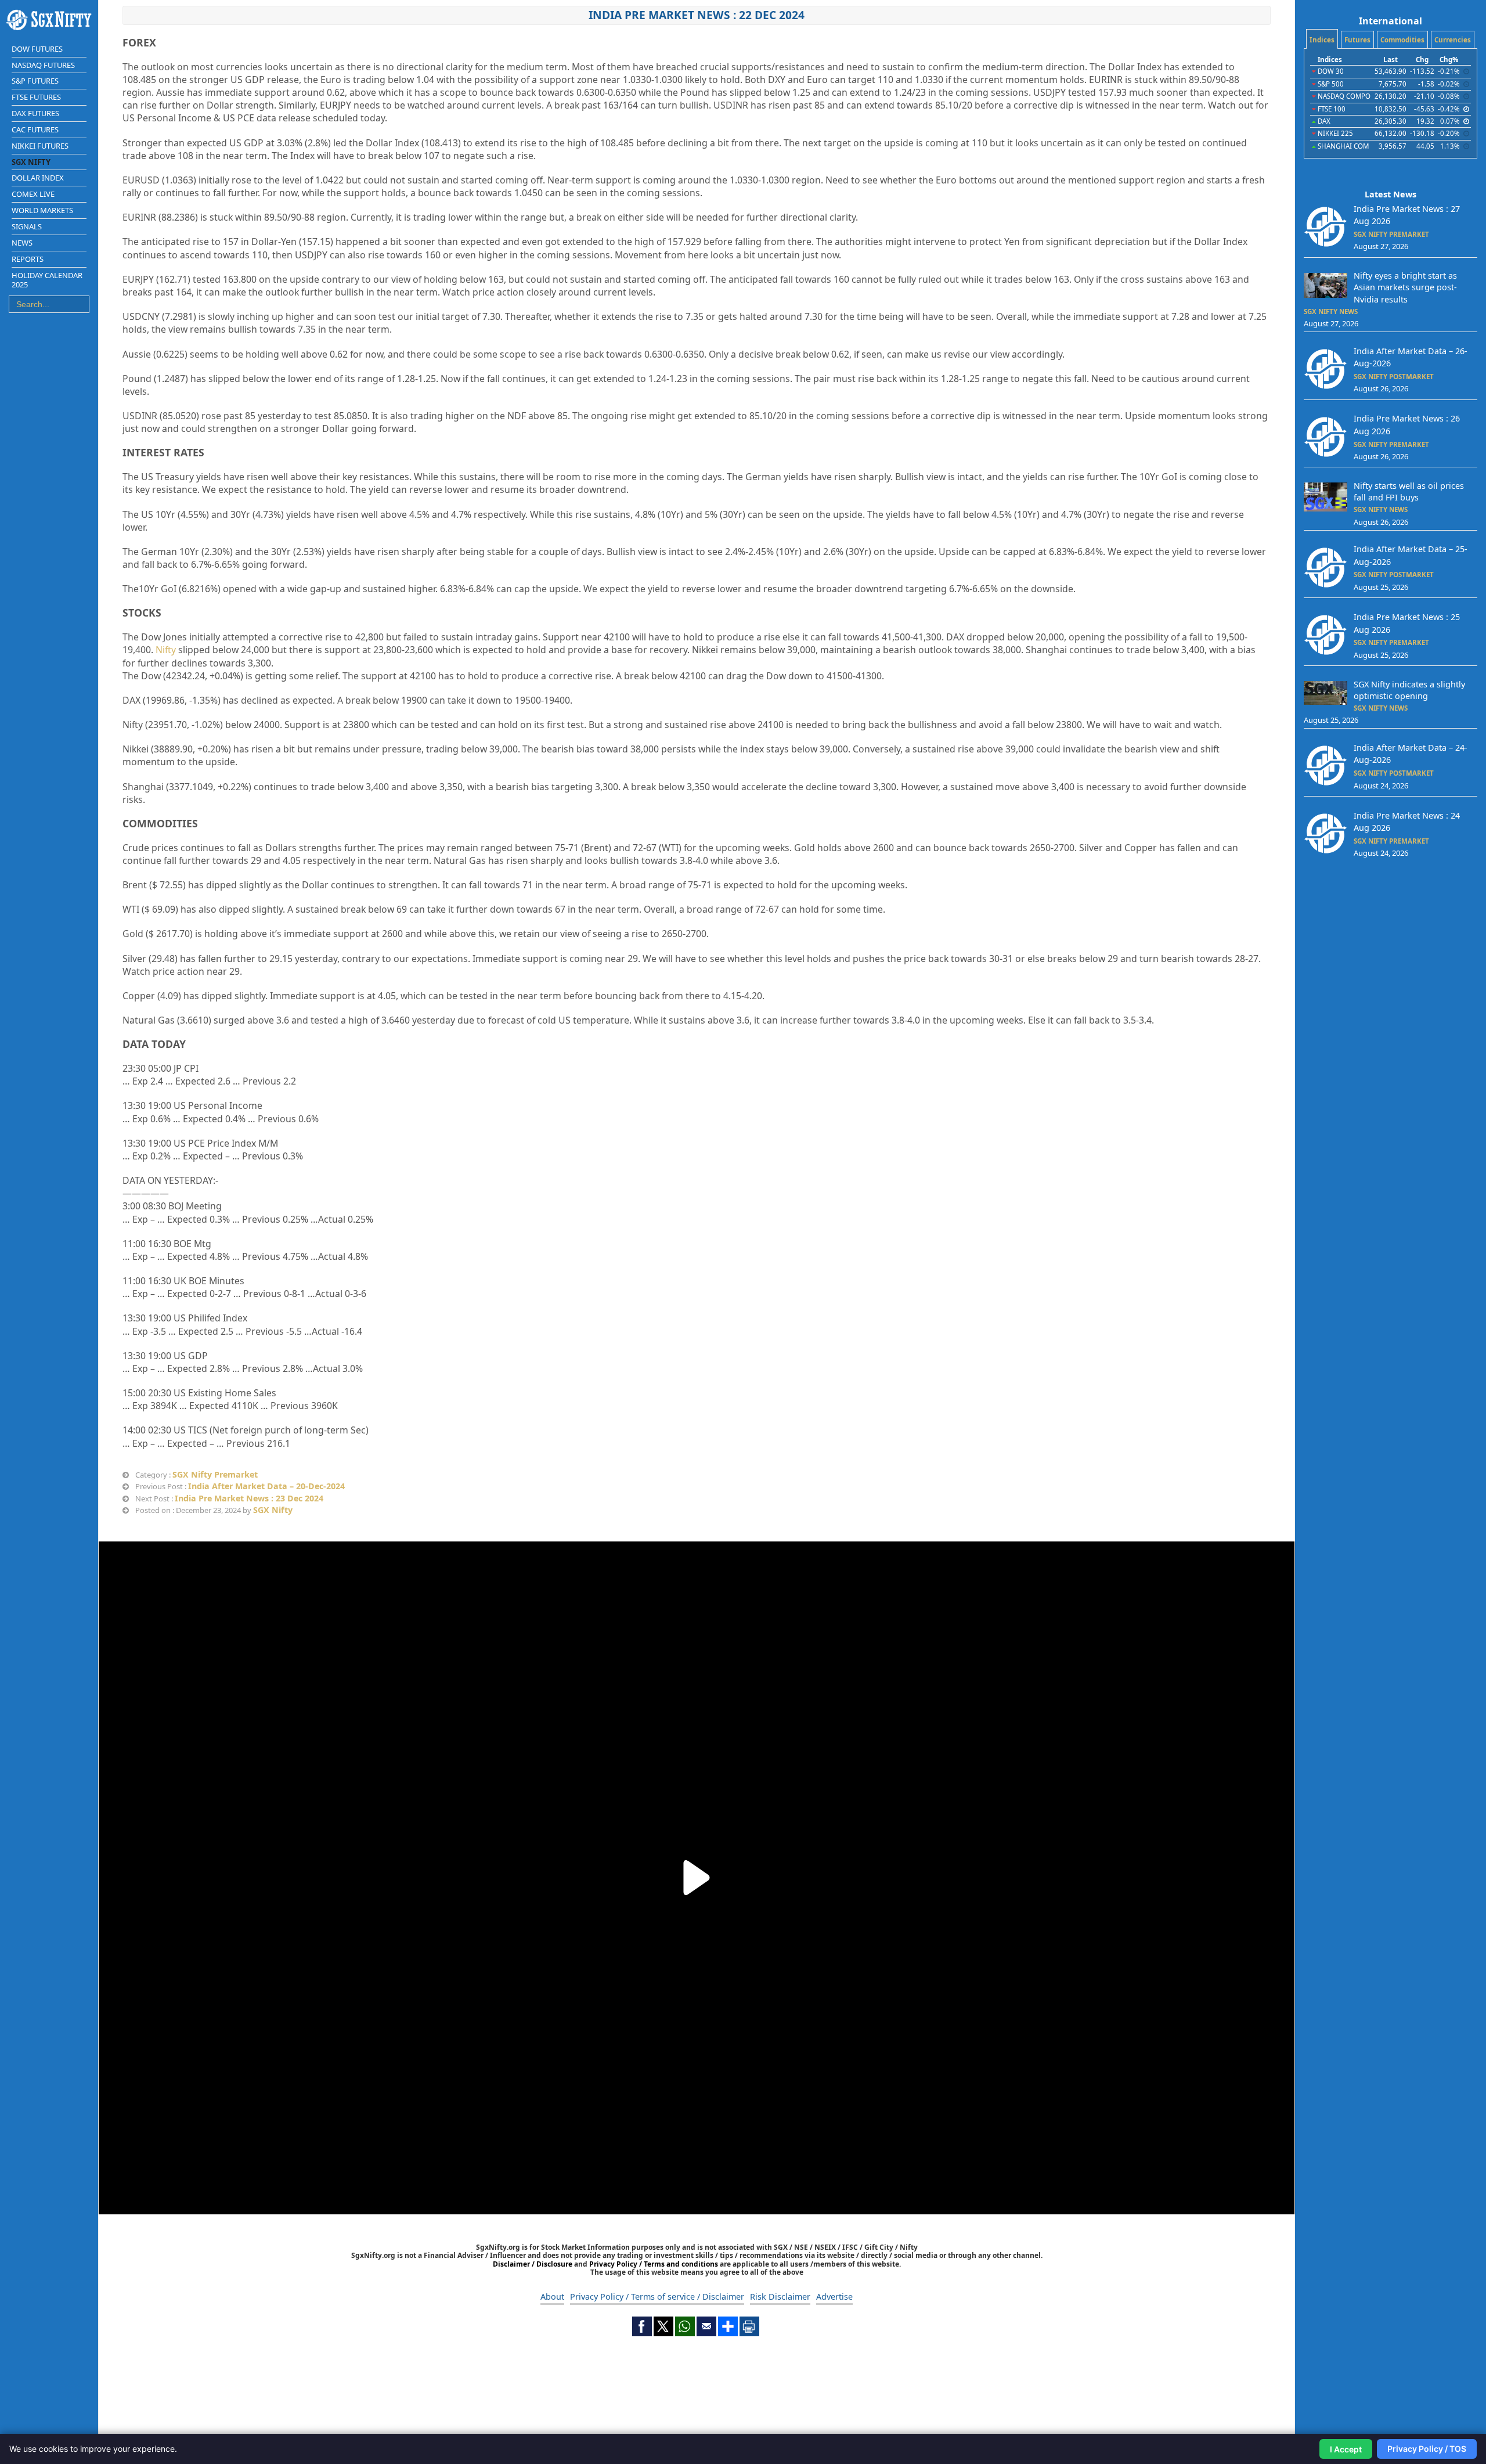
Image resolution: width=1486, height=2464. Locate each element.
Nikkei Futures (40, 146)
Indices (1322, 40)
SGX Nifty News (1331, 311)
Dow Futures (37, 49)
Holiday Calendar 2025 (47, 280)
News (22, 243)
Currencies (1453, 40)
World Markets (42, 210)
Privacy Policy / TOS (1427, 2449)
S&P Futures (35, 81)
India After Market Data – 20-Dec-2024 (266, 1486)
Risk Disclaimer (780, 2297)
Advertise (834, 2297)
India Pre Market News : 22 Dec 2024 (697, 15)
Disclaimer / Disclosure (533, 2264)
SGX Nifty (273, 1510)
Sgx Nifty (31, 162)
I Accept (1346, 2449)
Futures (1357, 40)
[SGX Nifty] (49, 20)
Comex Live (33, 194)
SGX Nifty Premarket (215, 1474)
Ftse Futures (36, 97)
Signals (27, 226)
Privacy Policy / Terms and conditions (654, 2264)
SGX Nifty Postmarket (1394, 377)
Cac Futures (35, 129)
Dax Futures (35, 113)
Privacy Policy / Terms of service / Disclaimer (657, 2297)
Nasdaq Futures (43, 65)
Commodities (1402, 40)
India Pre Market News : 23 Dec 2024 (249, 1498)
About (552, 2297)
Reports (28, 259)
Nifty (166, 650)
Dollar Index (38, 178)
